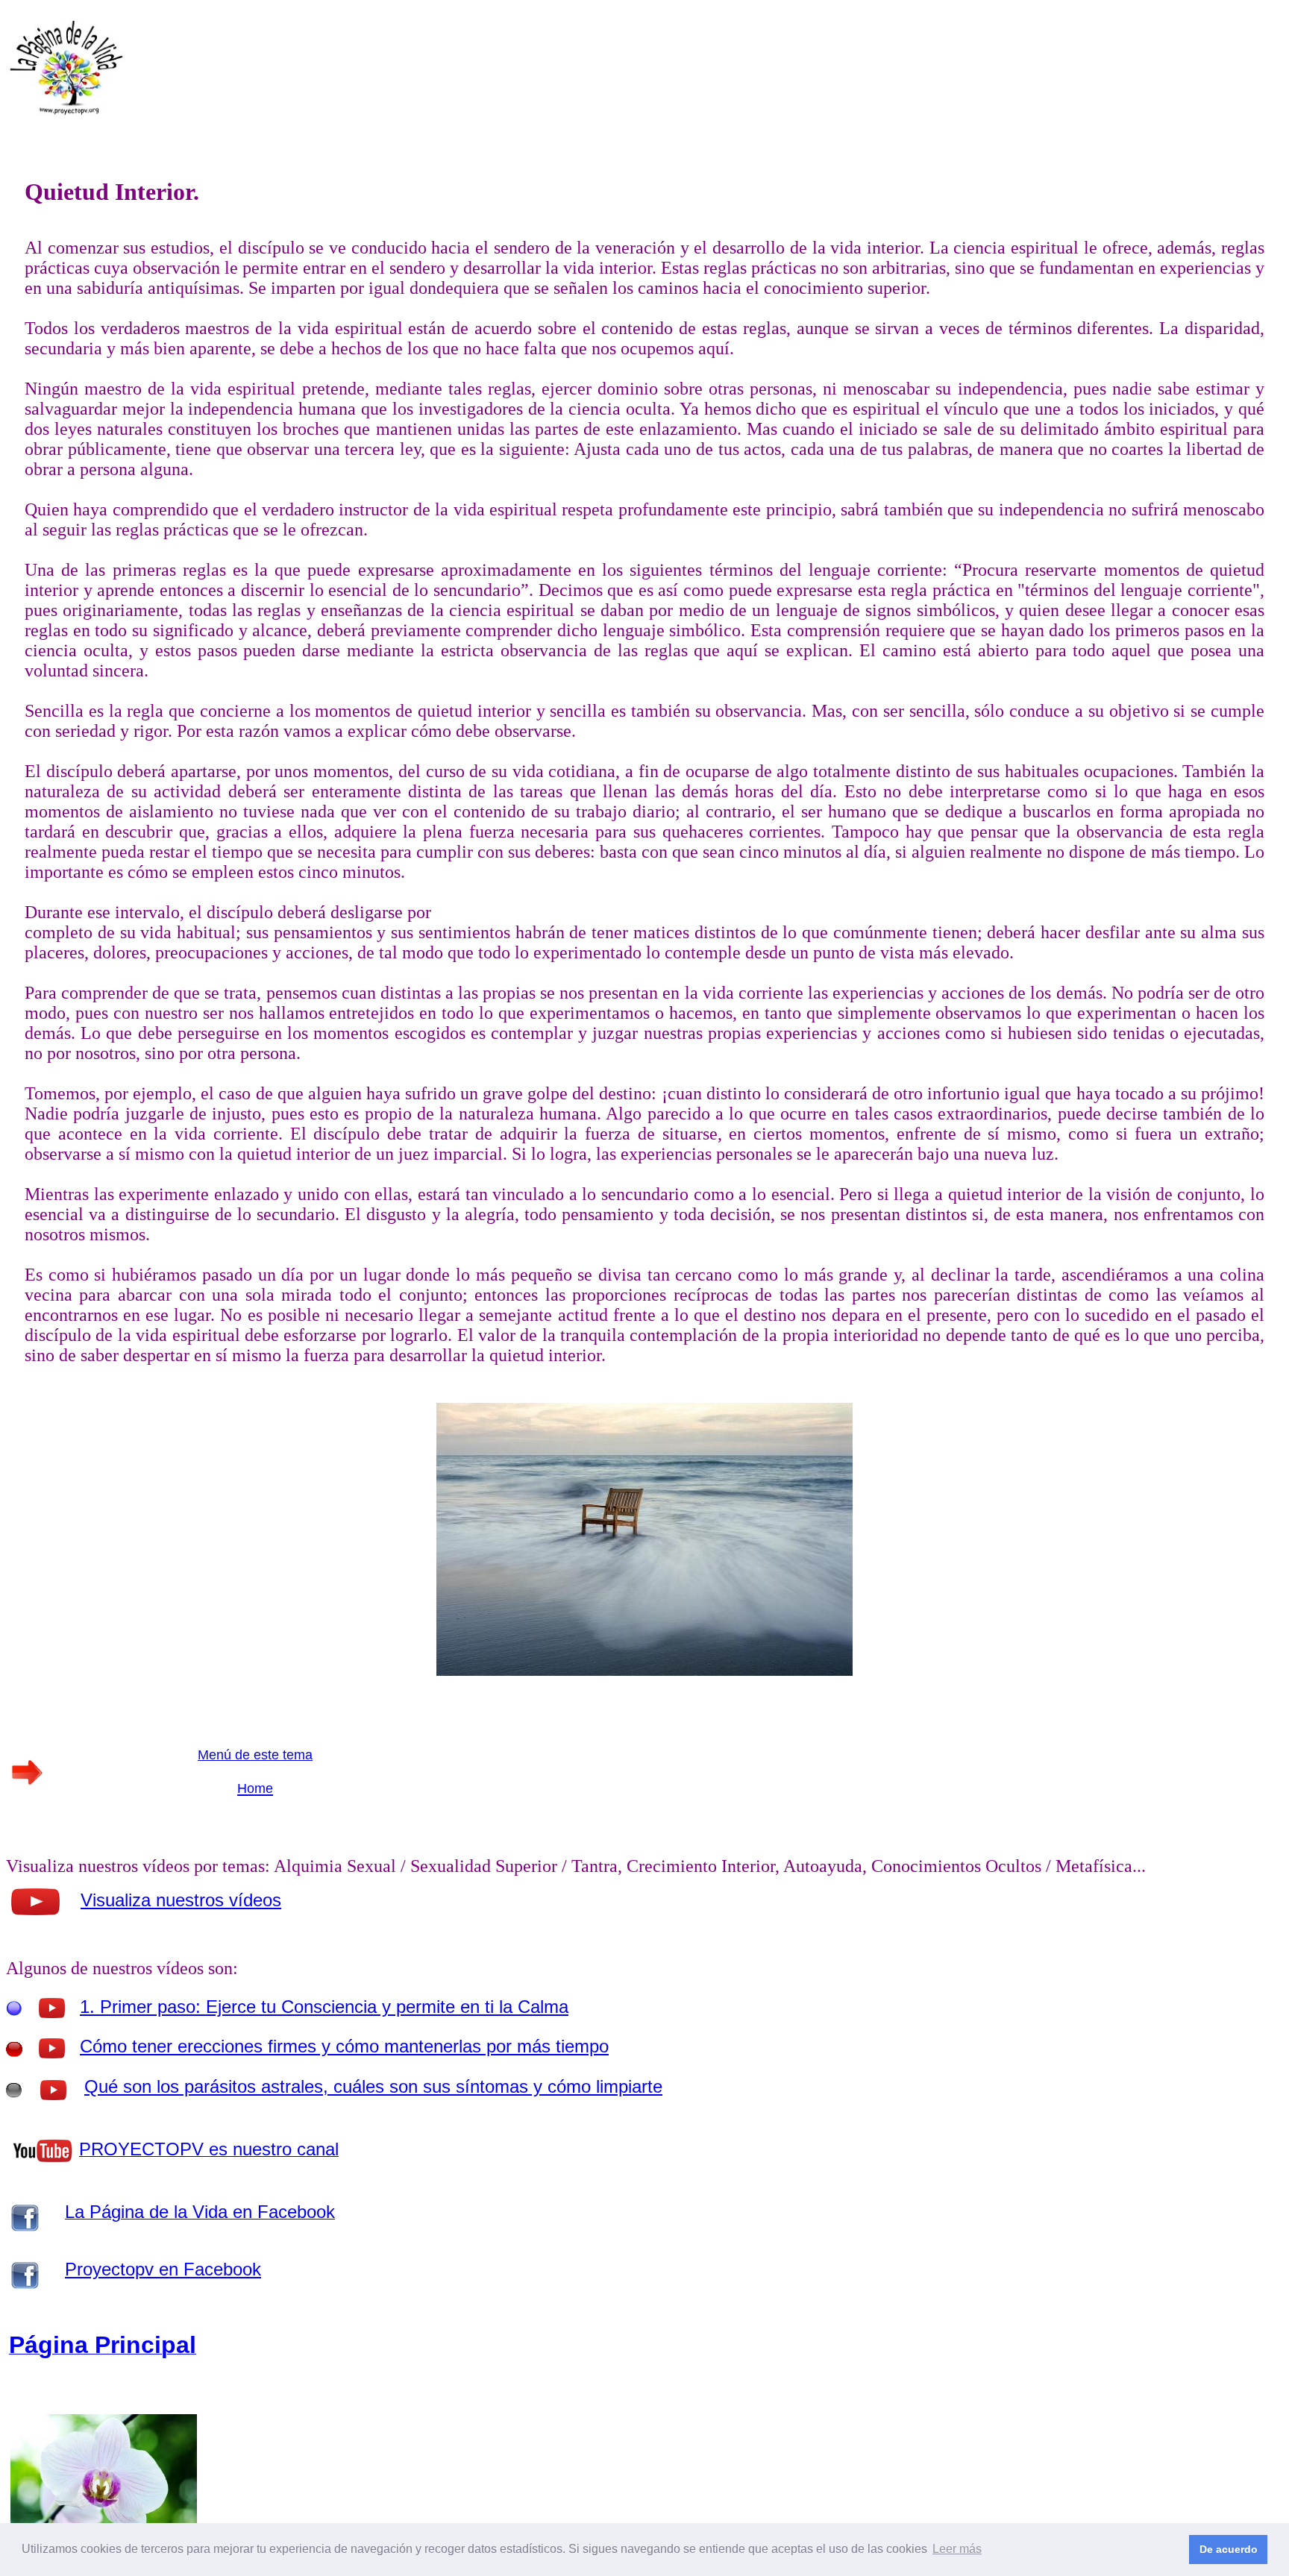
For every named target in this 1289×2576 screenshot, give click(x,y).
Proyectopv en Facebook (163, 2269)
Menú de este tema (255, 1755)
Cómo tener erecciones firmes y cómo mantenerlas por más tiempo (344, 2046)
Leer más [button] (957, 2549)
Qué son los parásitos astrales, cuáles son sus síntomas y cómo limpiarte (373, 2086)
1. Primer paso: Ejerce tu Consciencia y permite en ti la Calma (324, 2007)
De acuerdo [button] (1229, 2549)
